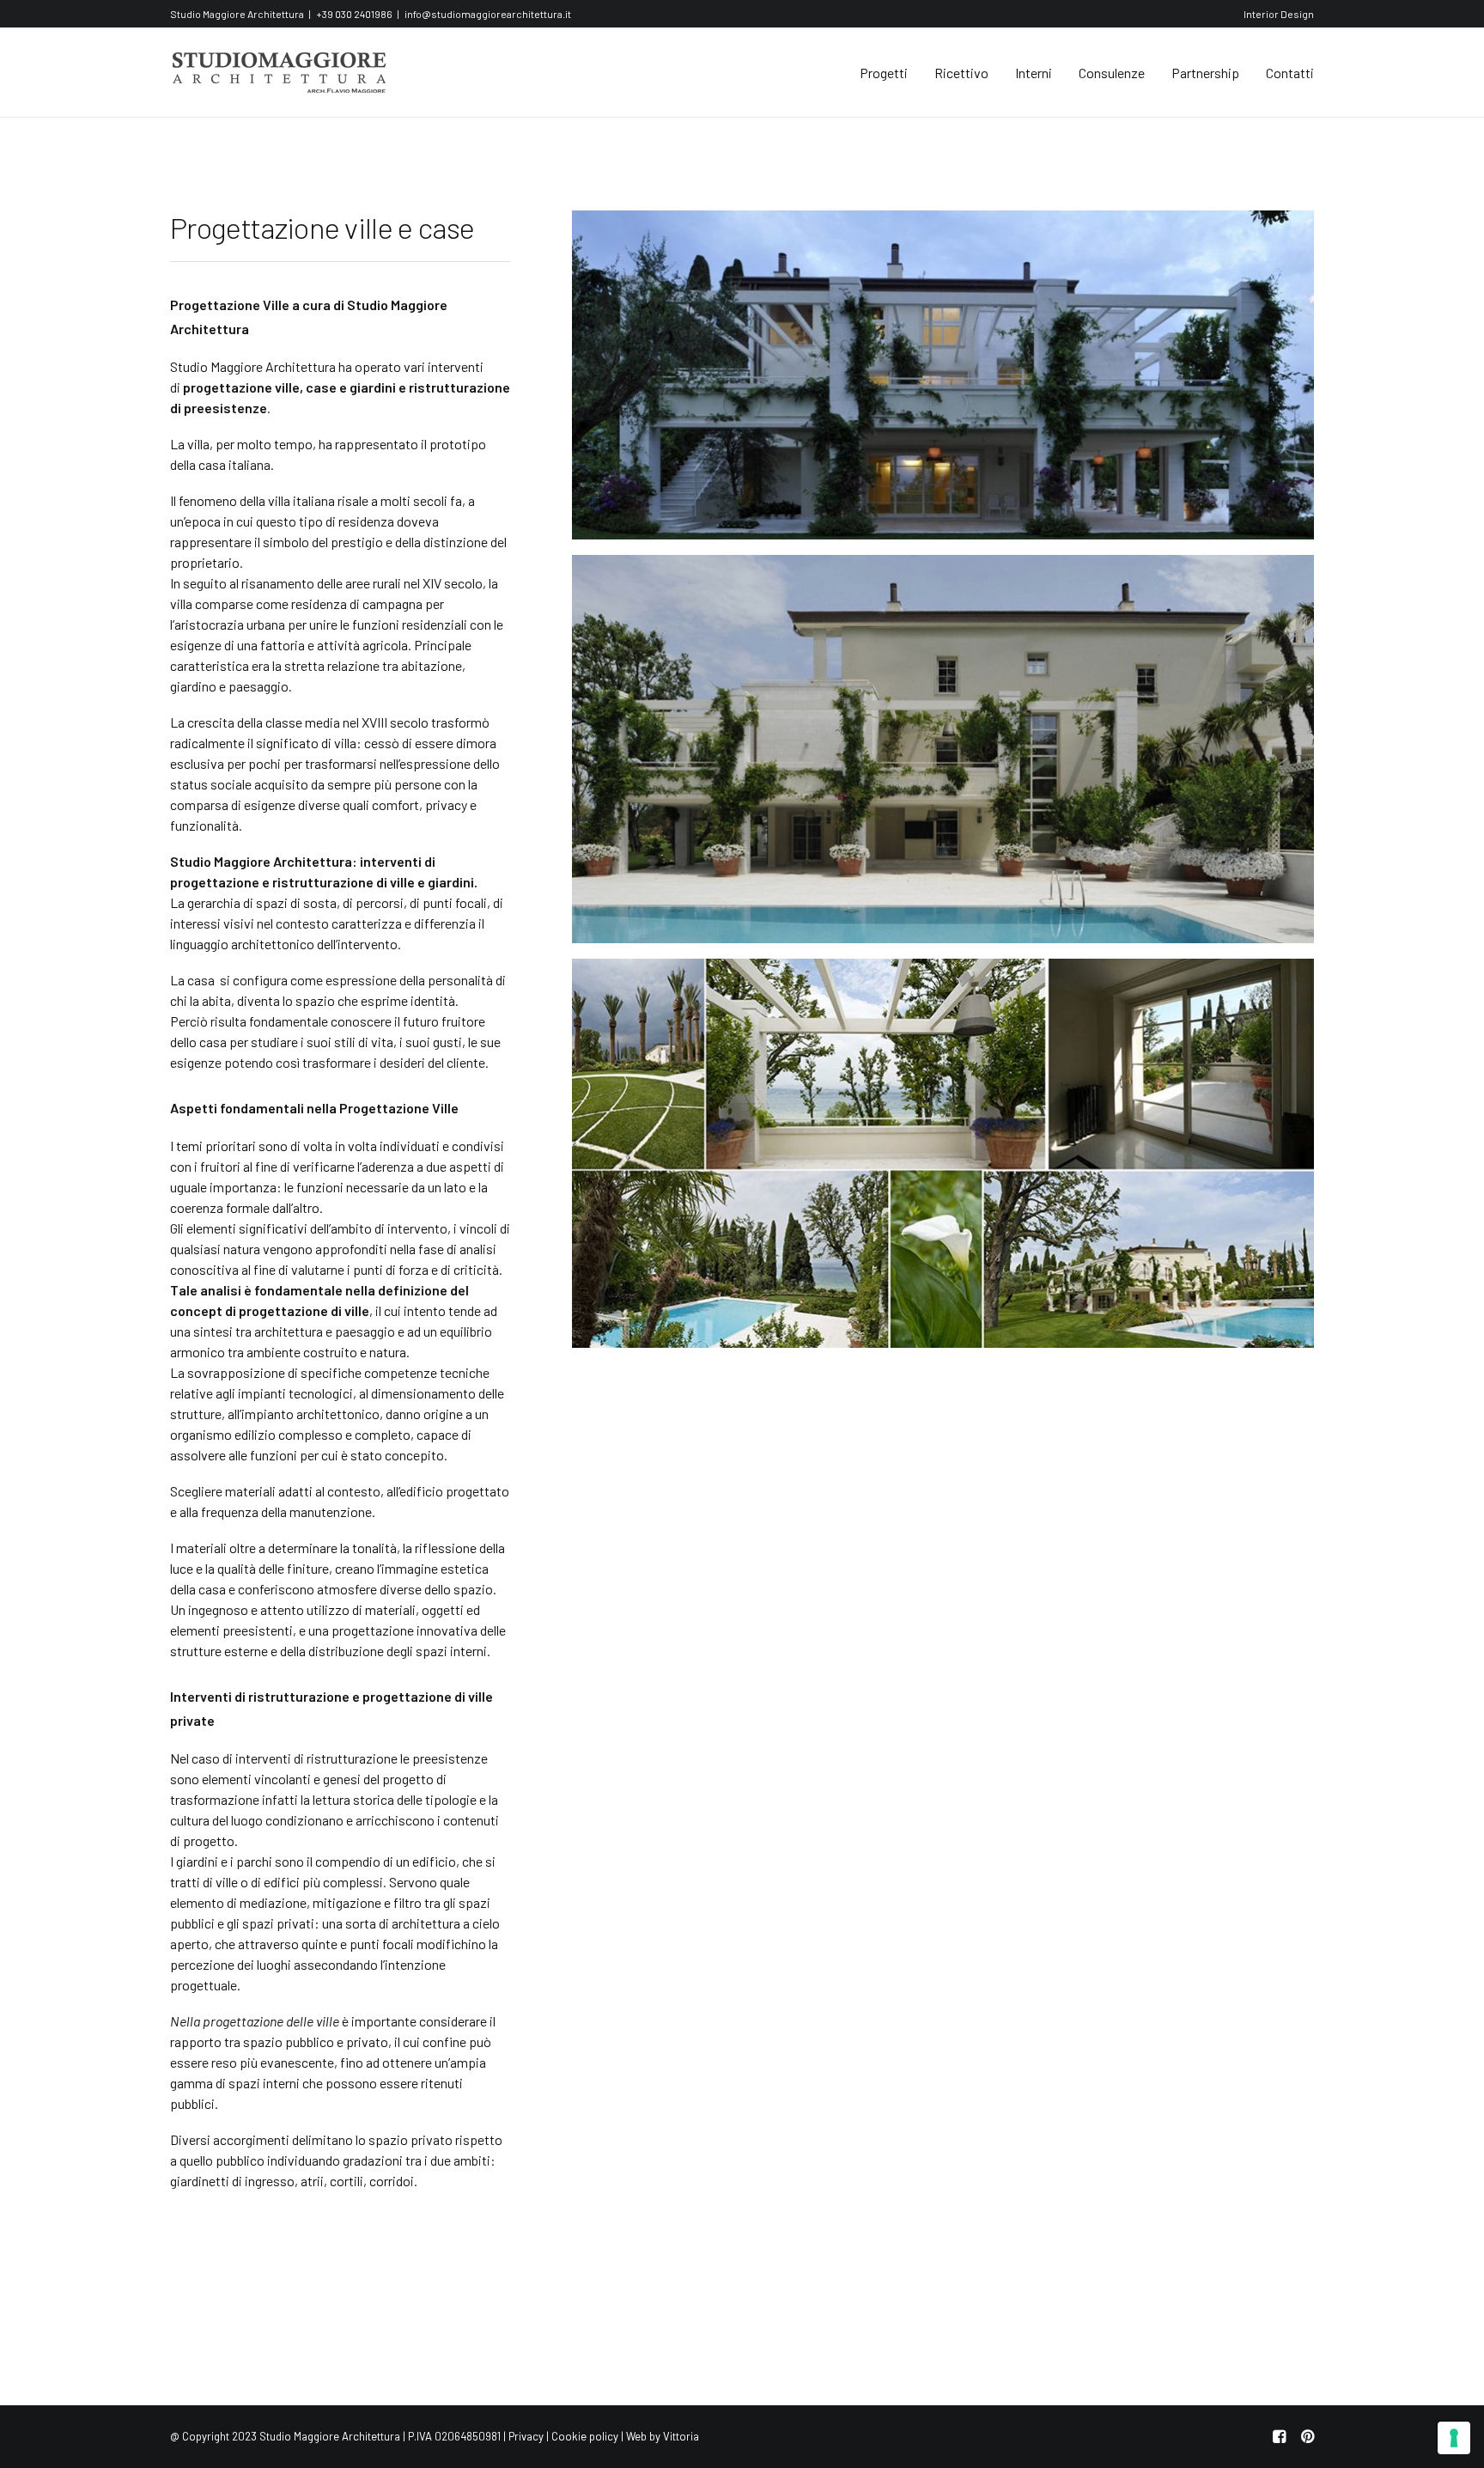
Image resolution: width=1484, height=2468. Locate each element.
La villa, (192, 444)
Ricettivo (961, 73)
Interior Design (1279, 14)
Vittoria (681, 2436)
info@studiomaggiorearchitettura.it (488, 14)
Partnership (1205, 73)
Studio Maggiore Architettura (253, 366)
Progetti (884, 73)
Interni (1034, 73)
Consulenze (1112, 73)
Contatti (1290, 73)
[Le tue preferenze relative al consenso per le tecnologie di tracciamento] (1454, 2438)
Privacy (526, 2436)
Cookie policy (585, 2436)
